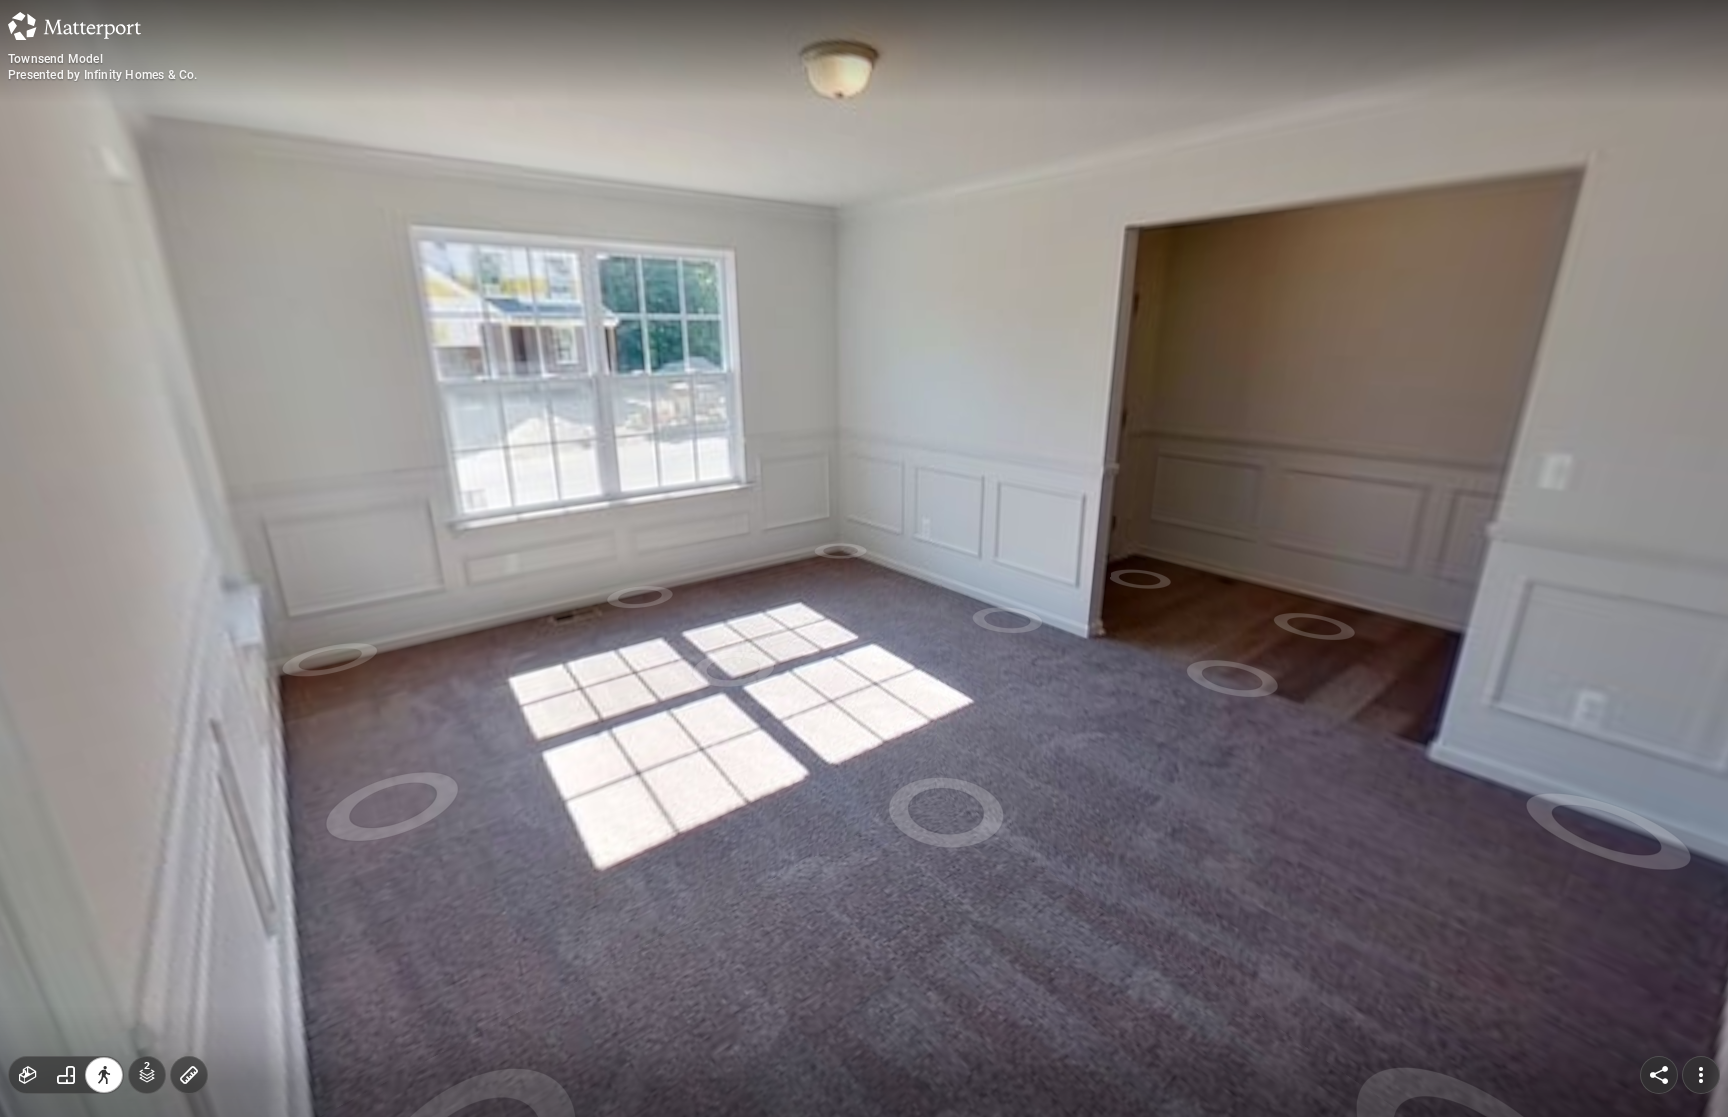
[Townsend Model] (864, 558)
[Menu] (1701, 1075)
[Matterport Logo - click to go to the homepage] (74, 26)
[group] (66, 1075)
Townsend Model (55, 59)
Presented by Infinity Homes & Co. (103, 75)
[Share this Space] (1659, 1075)
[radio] (28, 1075)
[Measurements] (189, 1075)
